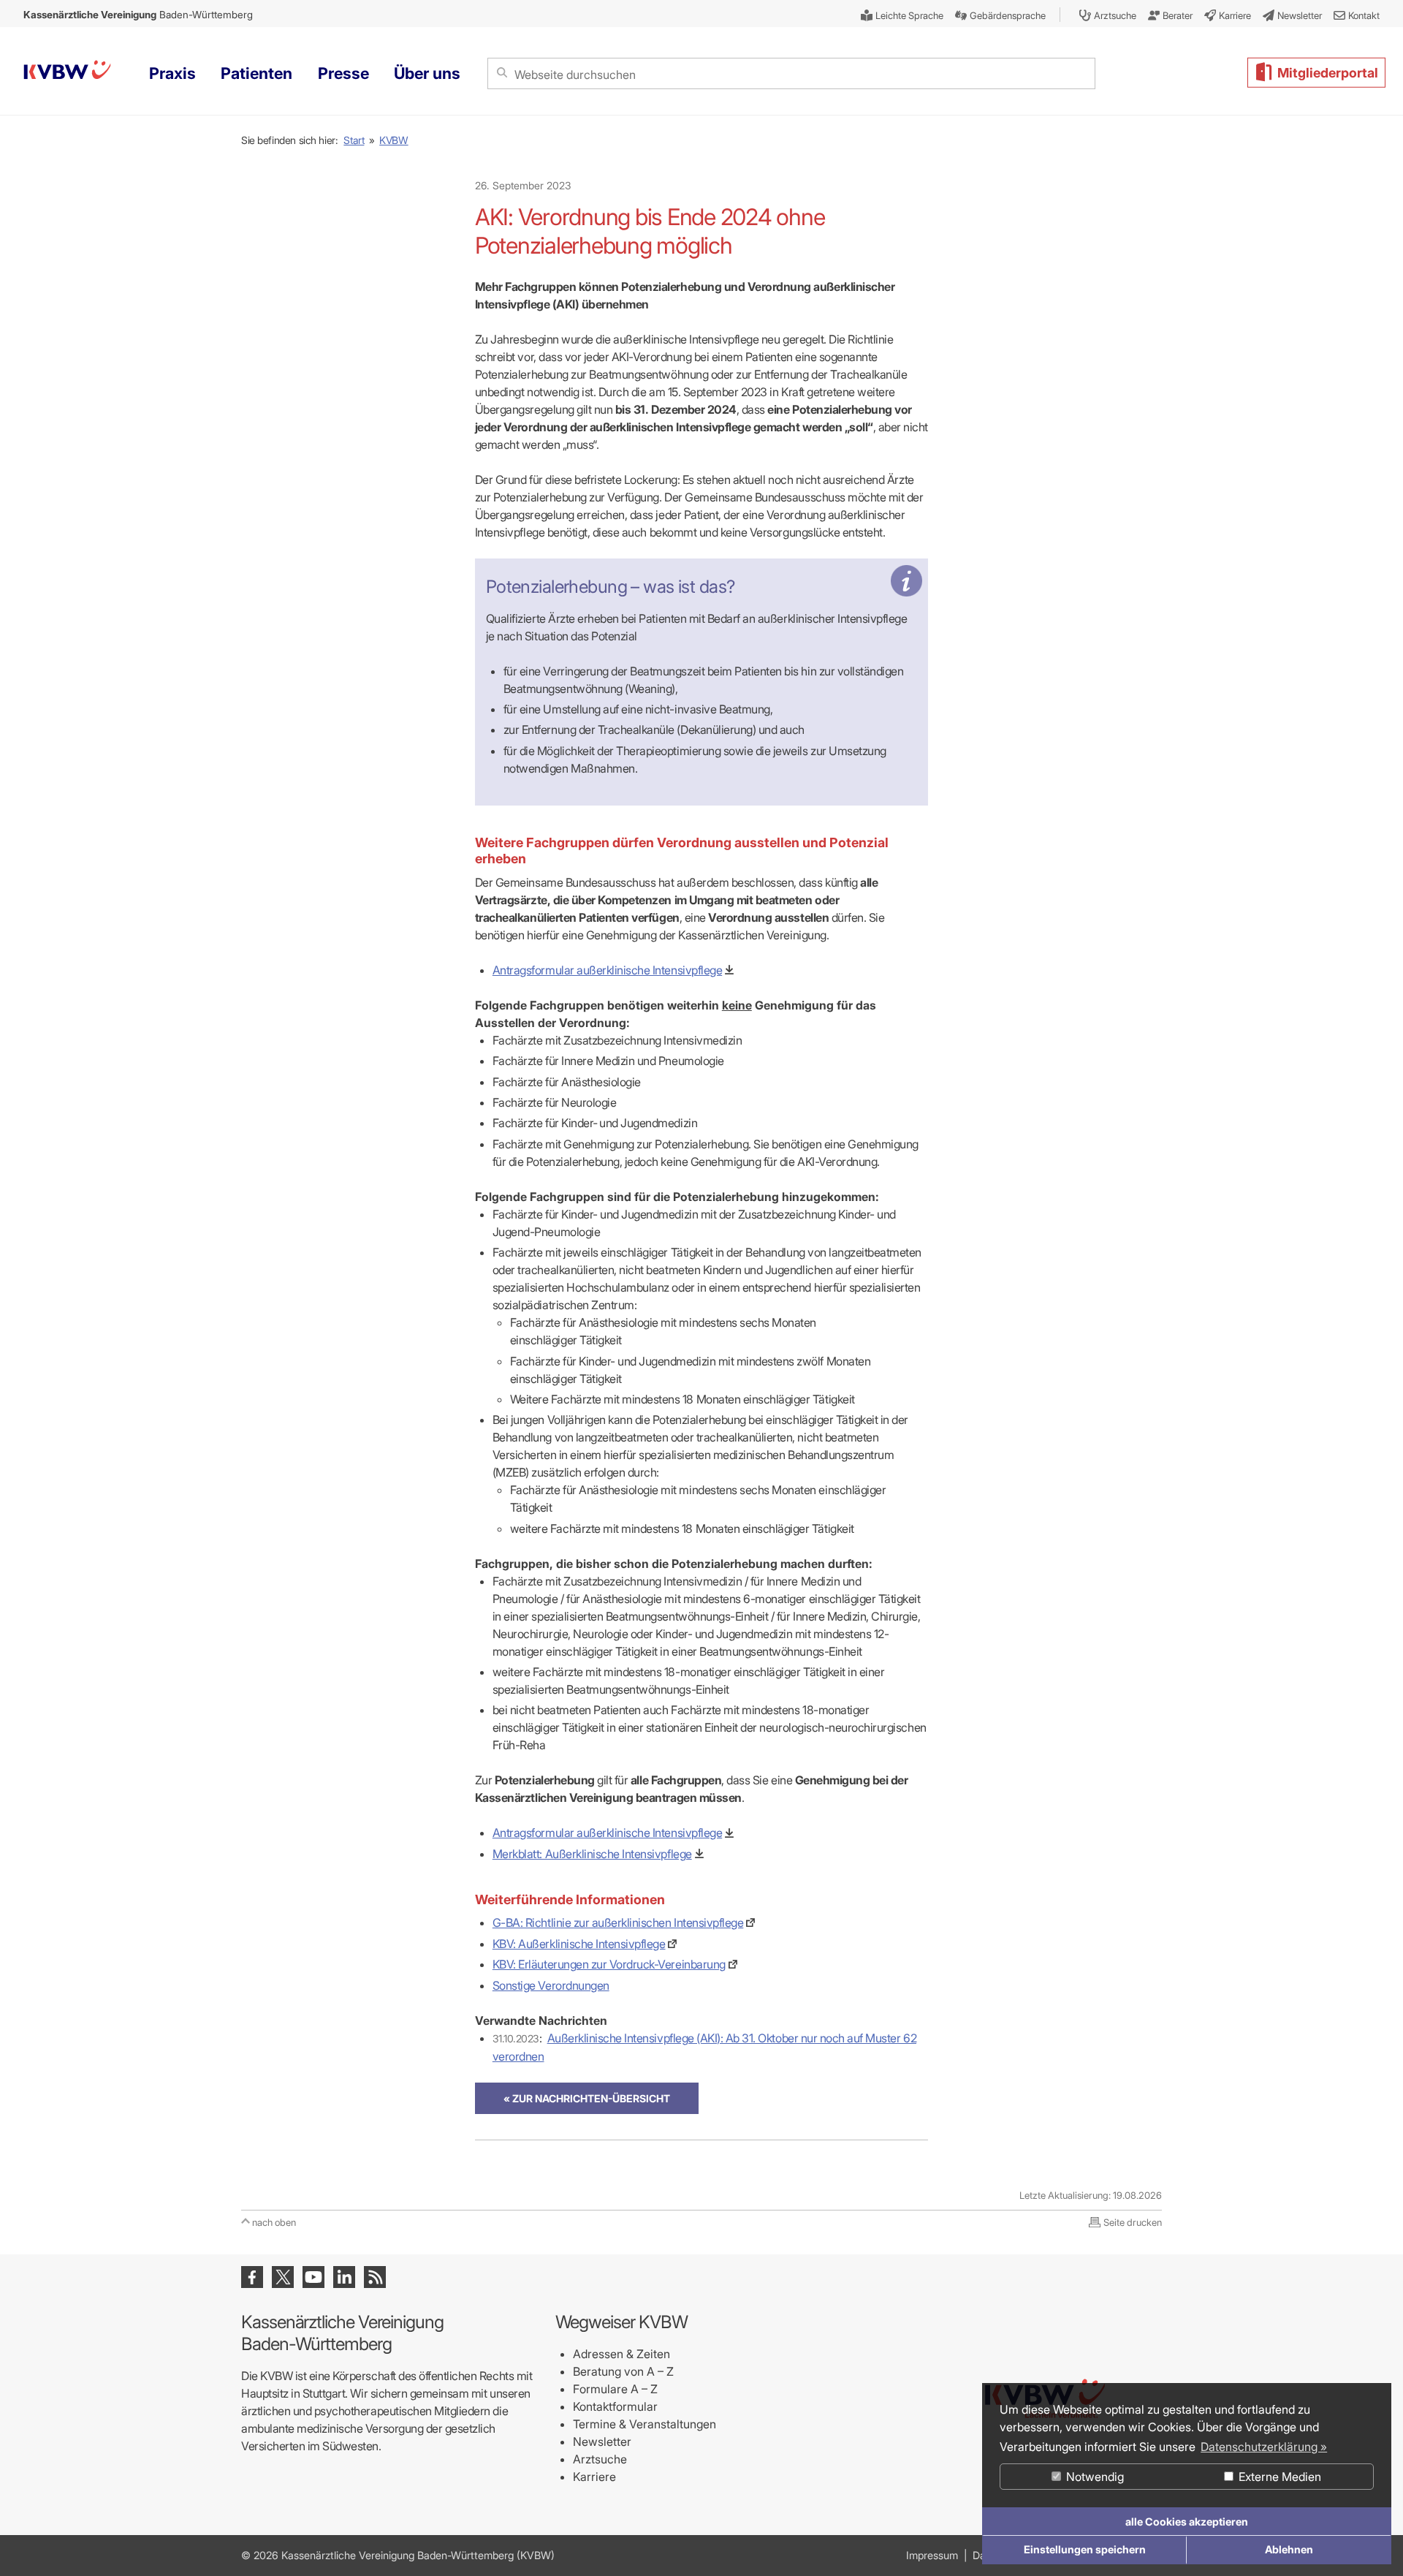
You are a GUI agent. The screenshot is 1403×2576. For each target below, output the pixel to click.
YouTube (313, 2277)
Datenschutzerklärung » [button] (1264, 2447)
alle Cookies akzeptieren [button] (1187, 2522)
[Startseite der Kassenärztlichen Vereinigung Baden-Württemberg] (67, 72)
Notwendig (1094, 2477)
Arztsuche (600, 2459)
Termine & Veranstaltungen (645, 2424)
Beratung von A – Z (623, 2371)
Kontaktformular (615, 2406)
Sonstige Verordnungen (551, 1985)
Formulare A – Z (615, 2389)
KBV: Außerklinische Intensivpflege (579, 1944)
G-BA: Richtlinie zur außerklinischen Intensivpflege (618, 1922)
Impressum (932, 2555)
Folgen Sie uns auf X (283, 2277)
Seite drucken (1133, 2222)
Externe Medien (1278, 2477)
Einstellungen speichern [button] (1085, 2549)
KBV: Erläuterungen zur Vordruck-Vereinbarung (609, 1964)
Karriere (594, 2477)
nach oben (274, 2222)
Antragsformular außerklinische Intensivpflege (607, 970)
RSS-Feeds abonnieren (375, 2277)
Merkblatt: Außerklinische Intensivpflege (592, 1854)
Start (354, 140)
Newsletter (602, 2441)
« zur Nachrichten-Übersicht (587, 2098)
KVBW (393, 140)
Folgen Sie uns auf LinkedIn (344, 2277)
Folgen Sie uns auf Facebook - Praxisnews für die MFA (252, 2277)
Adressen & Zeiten (621, 2354)
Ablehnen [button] (1289, 2549)
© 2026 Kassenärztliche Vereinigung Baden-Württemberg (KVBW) (398, 2555)
